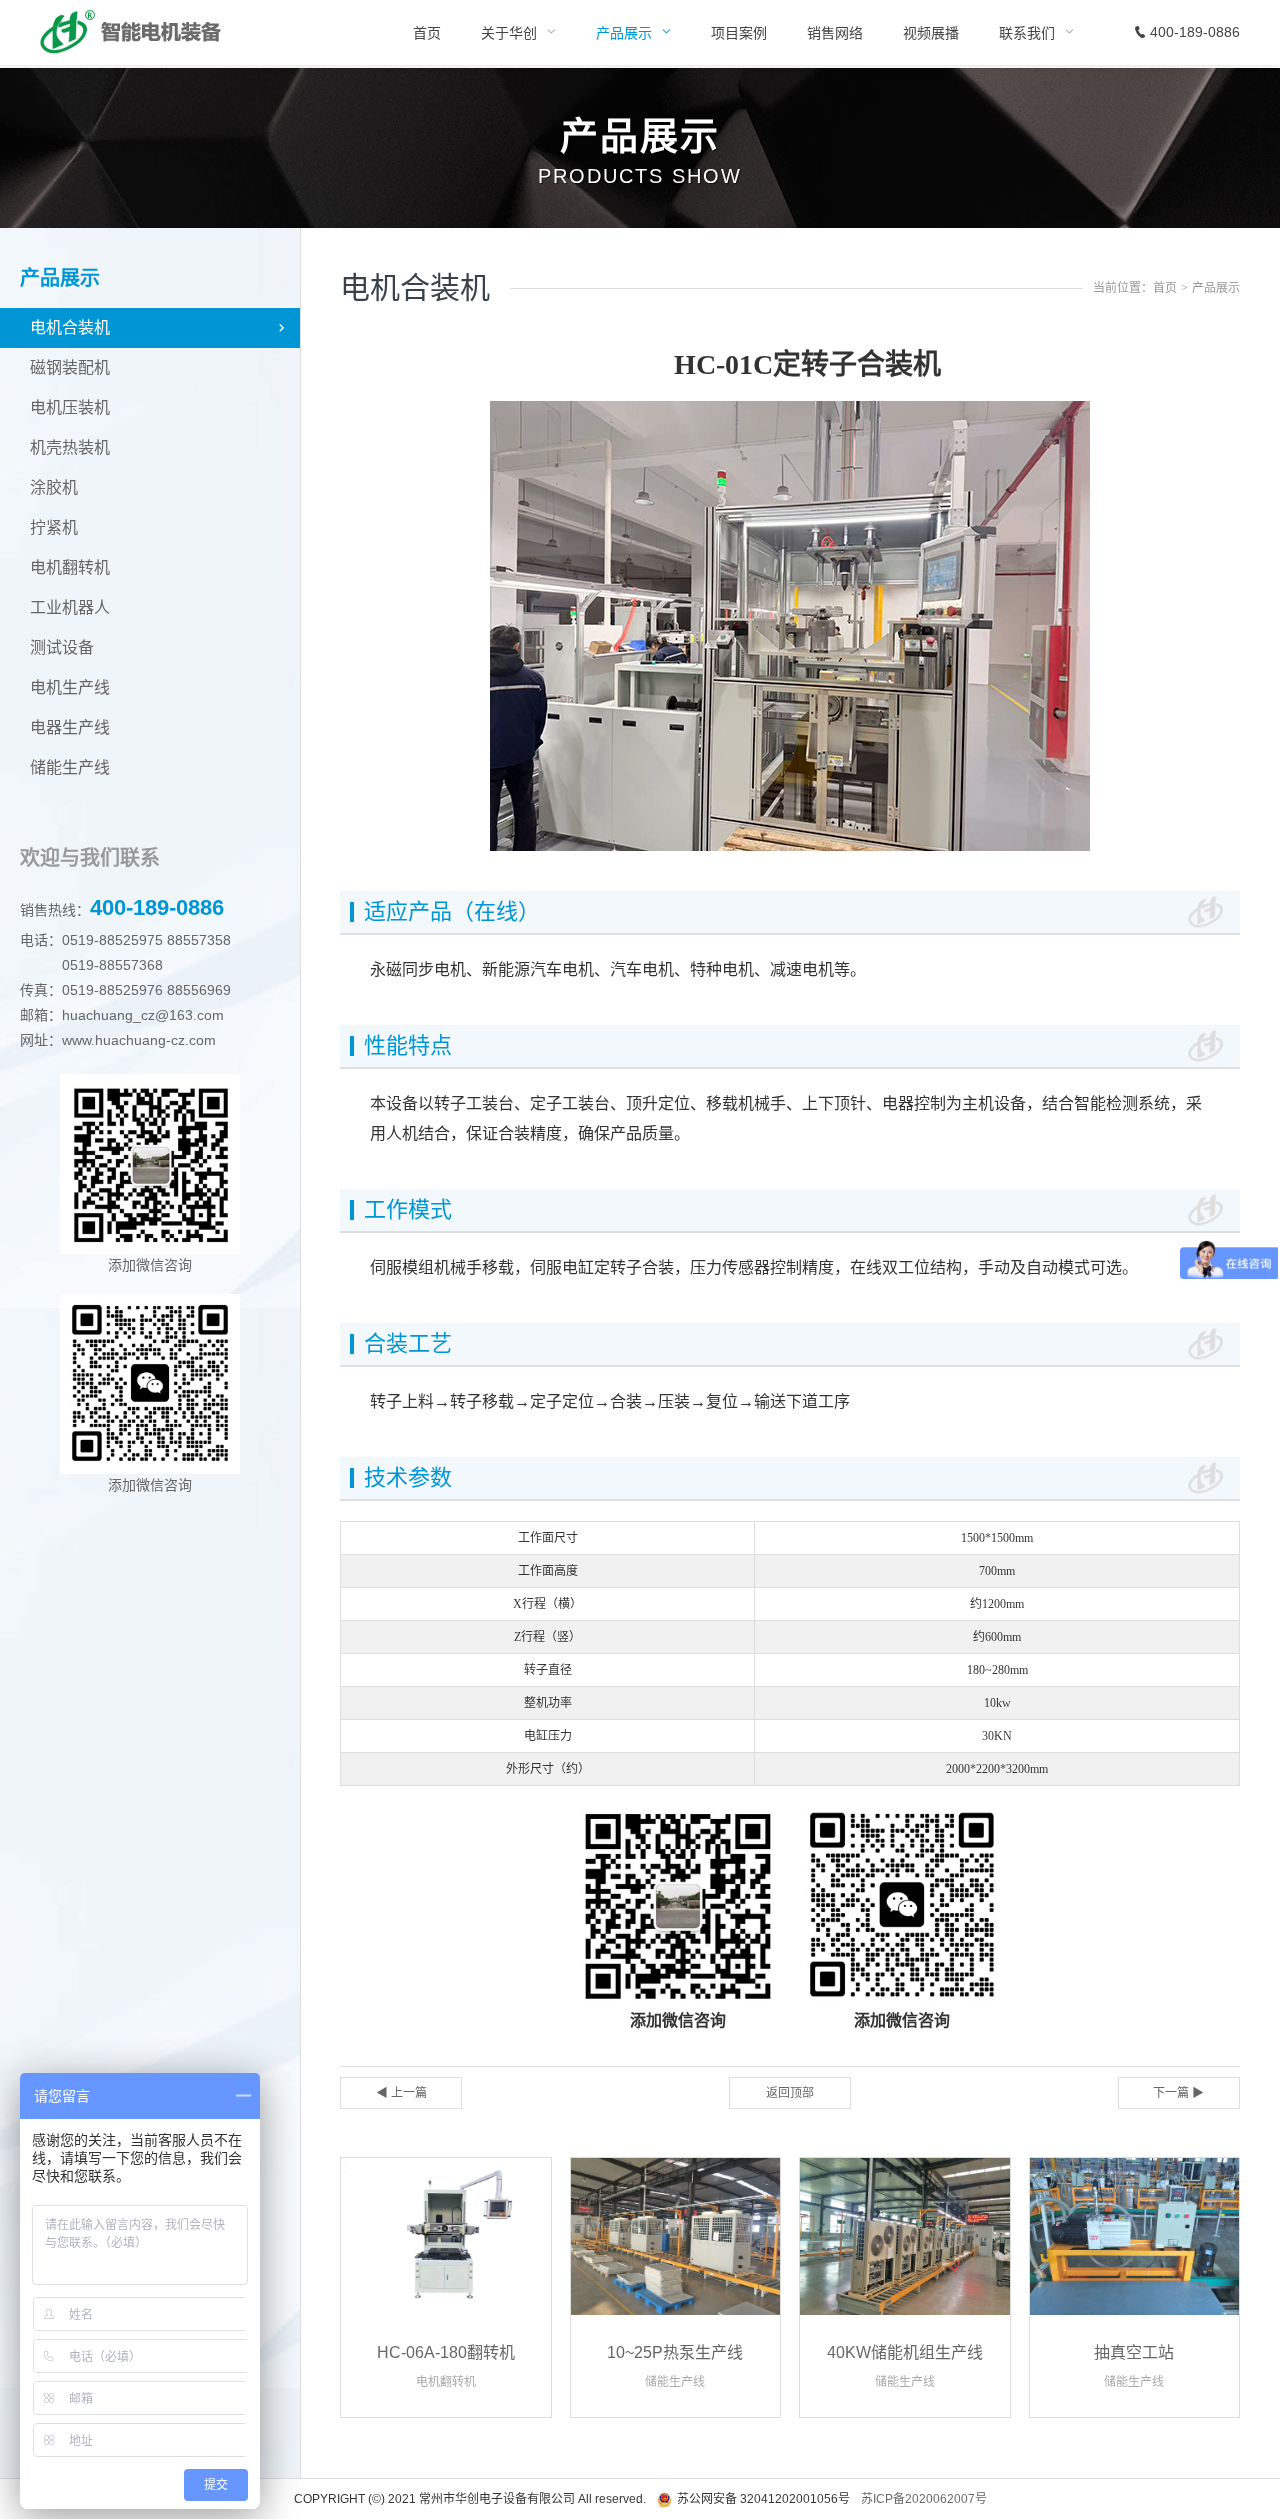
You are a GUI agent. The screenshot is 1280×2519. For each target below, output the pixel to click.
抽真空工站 (1134, 2352)
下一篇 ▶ (1178, 2093)
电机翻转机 (70, 567)
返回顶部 (790, 2093)
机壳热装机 (70, 447)
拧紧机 (54, 527)
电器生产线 (70, 727)
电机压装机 (70, 407)
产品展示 (1216, 288)
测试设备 (62, 647)
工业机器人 (70, 607)
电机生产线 (70, 687)
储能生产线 (70, 767)
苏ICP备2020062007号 (924, 2499)
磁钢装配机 (70, 367)
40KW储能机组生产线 (905, 2352)
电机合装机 (70, 327)
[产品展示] (633, 33)
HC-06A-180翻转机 (446, 2352)
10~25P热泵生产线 (675, 2352)
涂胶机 (54, 487)
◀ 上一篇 (401, 2093)
